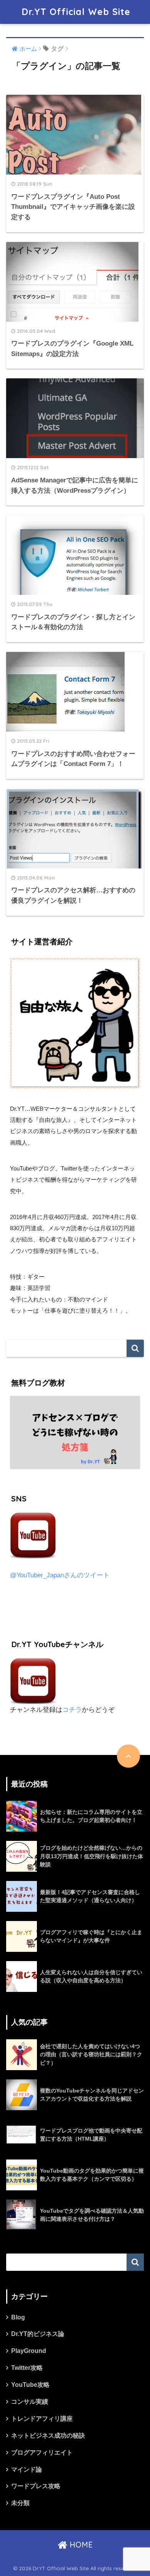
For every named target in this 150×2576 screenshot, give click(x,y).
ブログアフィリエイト (42, 2453)
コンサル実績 (30, 2402)
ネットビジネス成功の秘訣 (48, 2436)
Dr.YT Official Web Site (76, 12)
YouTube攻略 (30, 2385)
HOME (80, 2545)
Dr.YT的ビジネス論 (38, 2334)
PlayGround (29, 2351)
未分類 (20, 2503)
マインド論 (27, 2469)
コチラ (72, 1710)
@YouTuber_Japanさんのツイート (60, 1575)
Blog (18, 2317)
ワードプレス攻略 (36, 2486)
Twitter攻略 (27, 2368)
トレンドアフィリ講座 (42, 2419)
